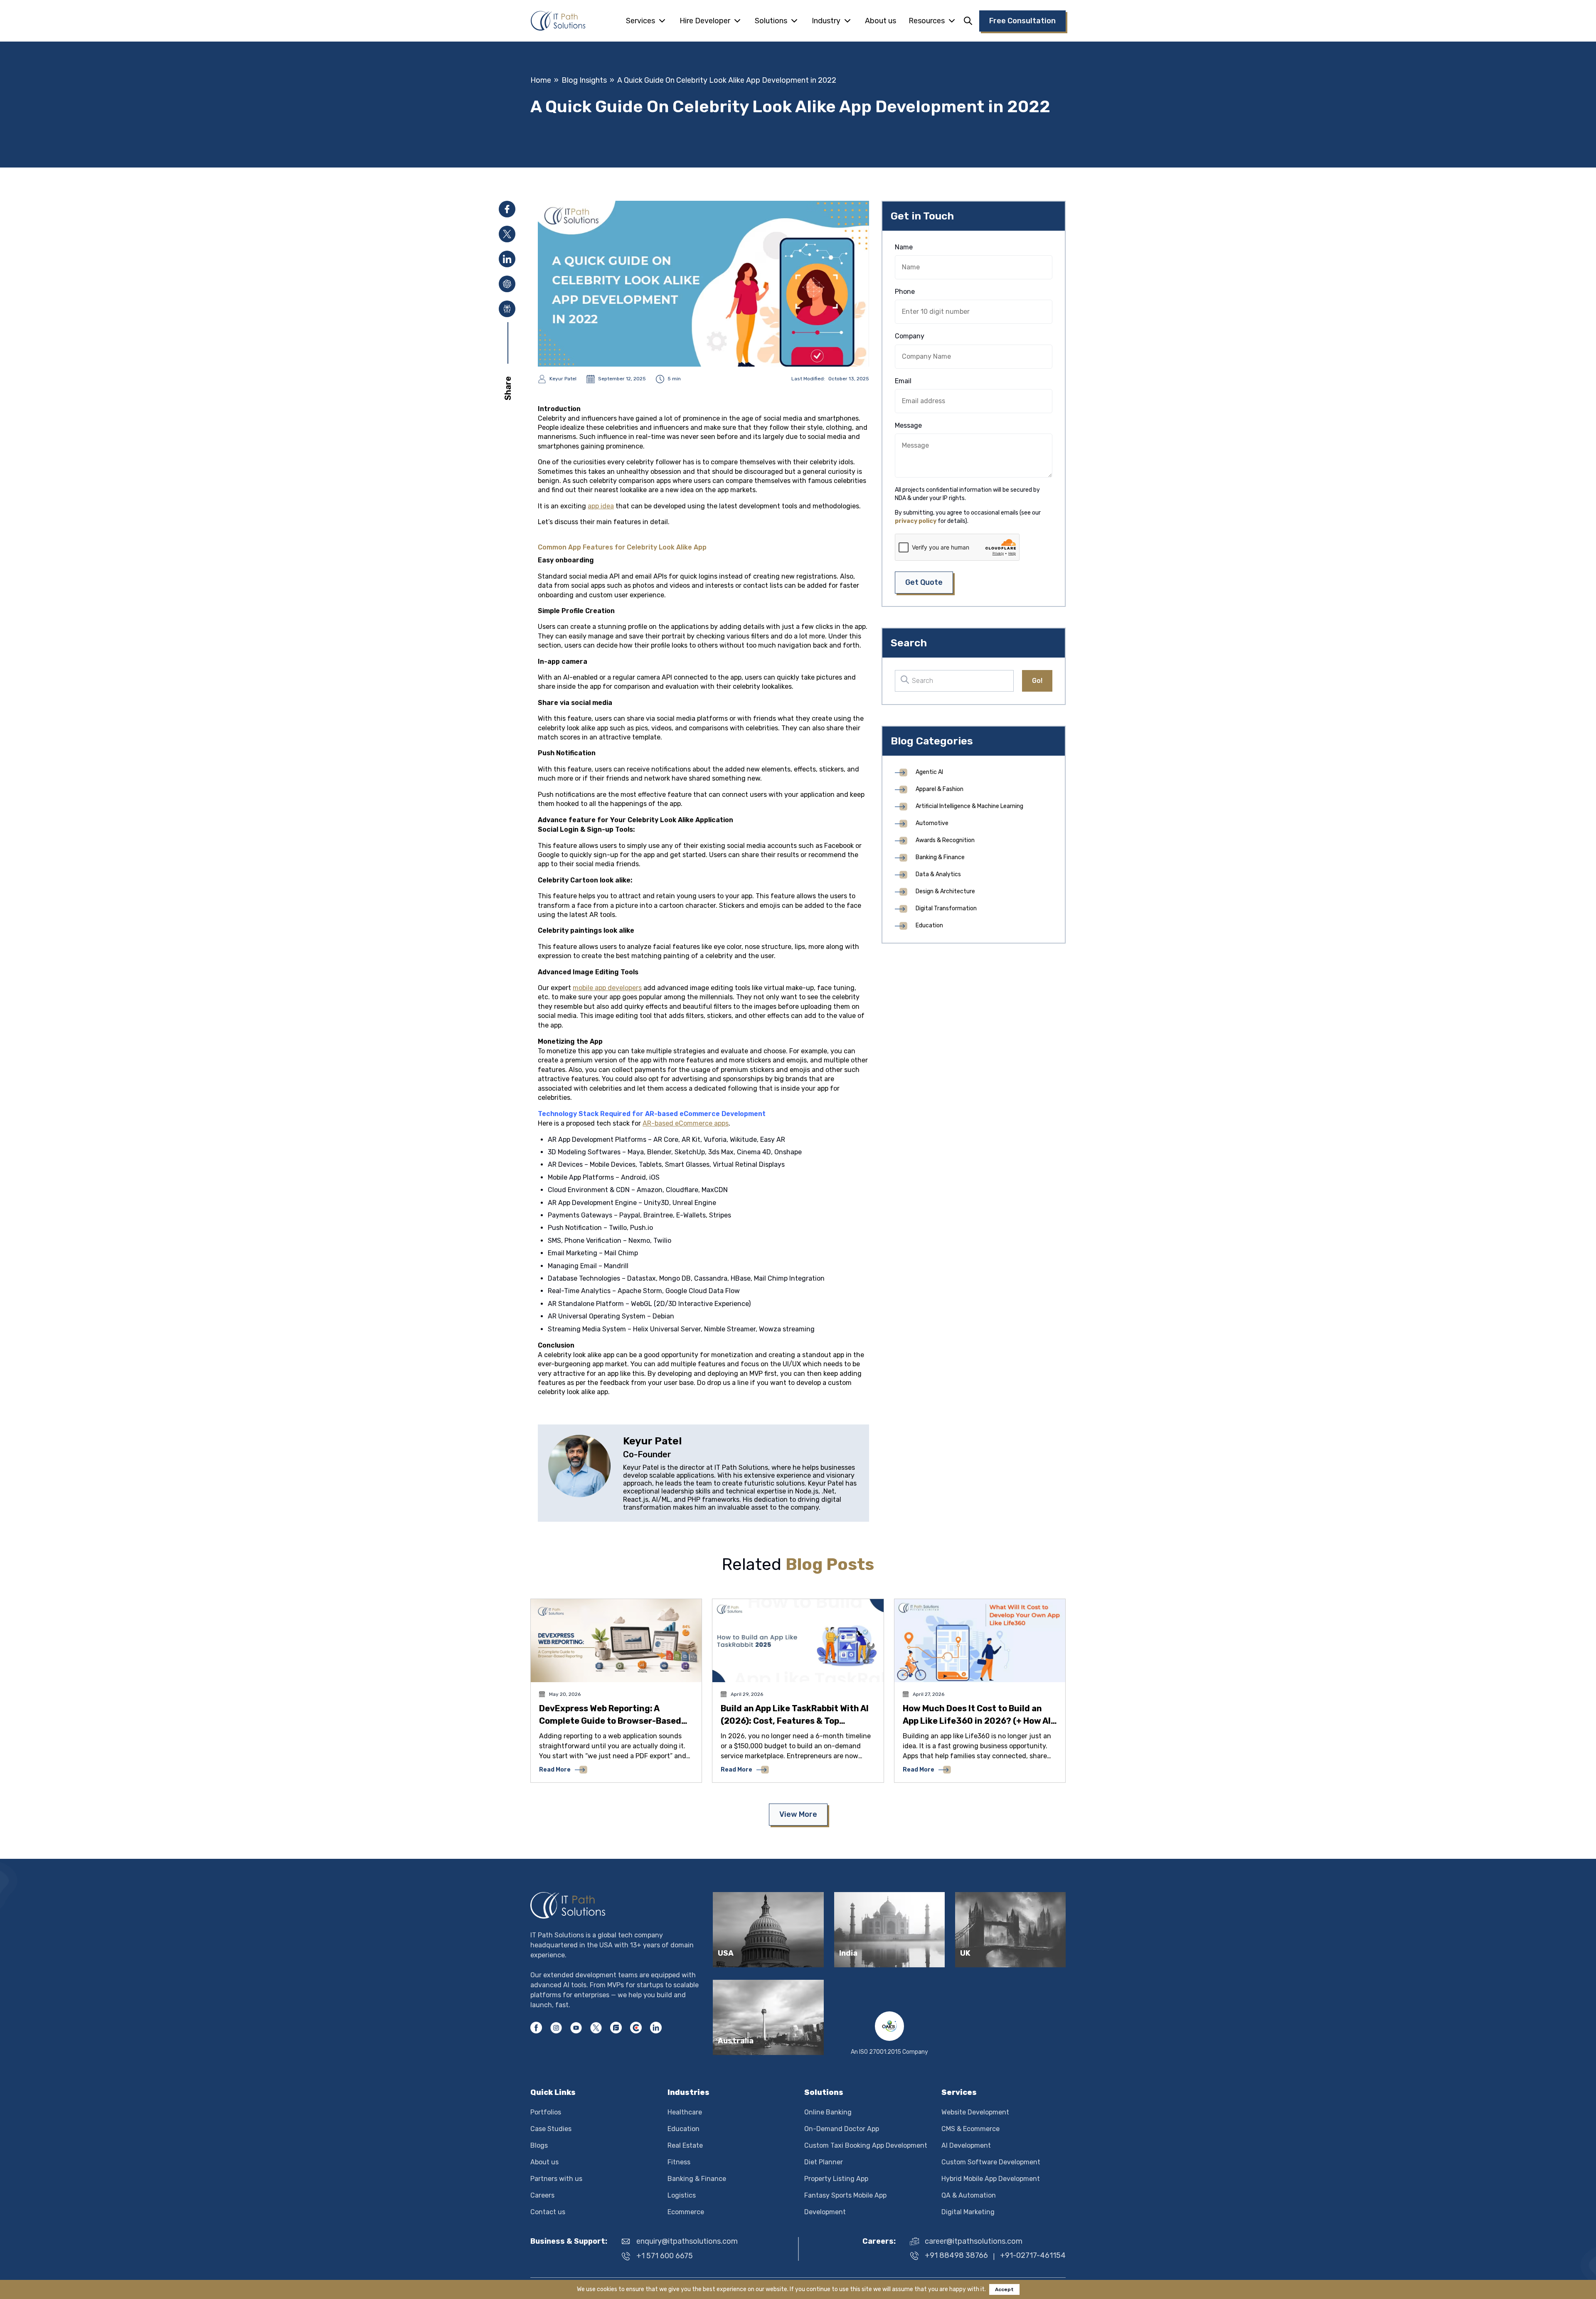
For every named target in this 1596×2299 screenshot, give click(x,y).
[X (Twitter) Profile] (596, 2028)
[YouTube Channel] (576, 2028)
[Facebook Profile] (536, 2028)
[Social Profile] (616, 2028)
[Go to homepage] (558, 21)
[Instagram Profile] (556, 2028)
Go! (1037, 681)
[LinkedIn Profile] (656, 2028)
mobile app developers (607, 988)
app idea (601, 506)
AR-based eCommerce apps (686, 1123)
